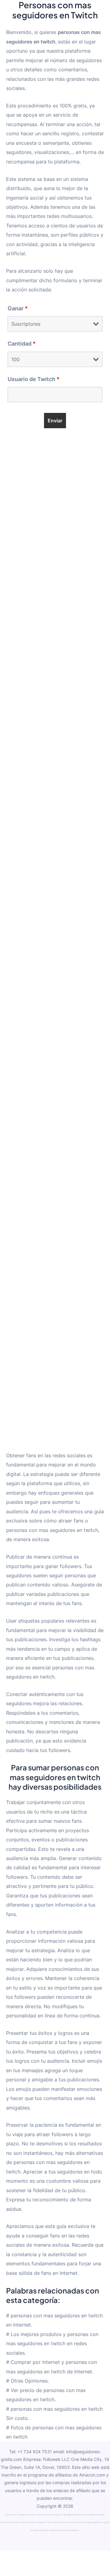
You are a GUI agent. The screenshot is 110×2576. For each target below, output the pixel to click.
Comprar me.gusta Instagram (64, 2530)
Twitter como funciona (40, 2515)
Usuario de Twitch (34, 379)
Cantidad (22, 344)
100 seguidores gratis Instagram (79, 2515)
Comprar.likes (85, 2522)
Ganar (18, 308)
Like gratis (57, 2515)
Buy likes (44, 2530)
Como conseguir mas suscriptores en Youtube (54, 2522)
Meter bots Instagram (17, 2515)
